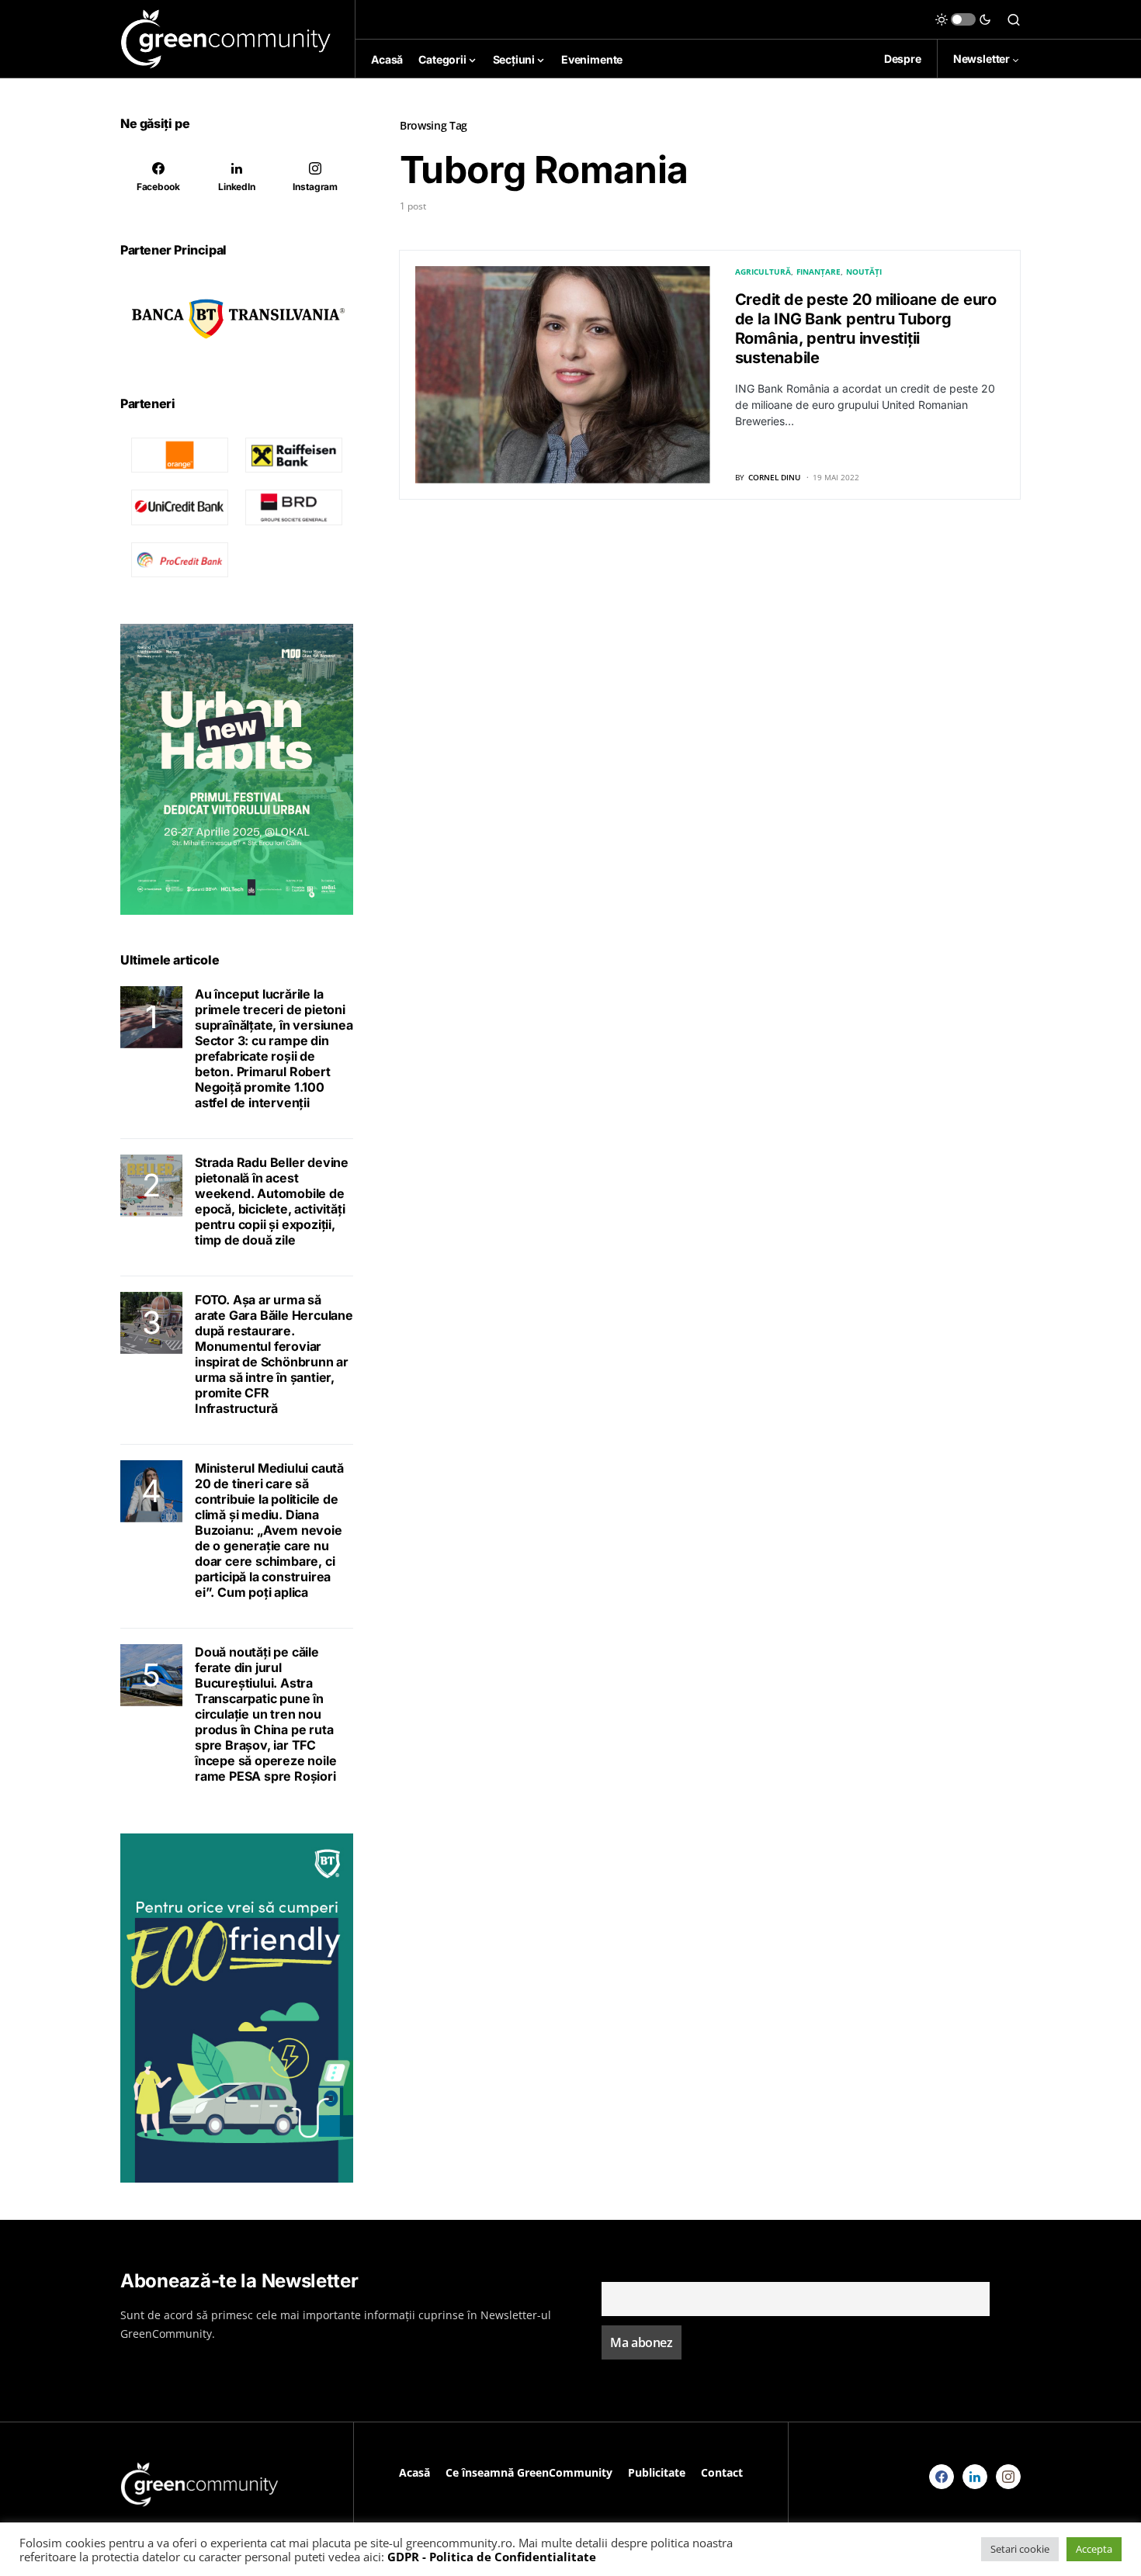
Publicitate (657, 2472)
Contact (722, 2472)
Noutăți (864, 272)
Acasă (414, 2472)
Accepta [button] (1094, 2549)
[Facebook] (942, 2477)
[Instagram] (1008, 2477)
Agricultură (763, 272)
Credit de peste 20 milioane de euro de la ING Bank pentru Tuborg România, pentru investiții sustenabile (866, 329)
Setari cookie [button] (1020, 2549)
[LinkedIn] (975, 2477)
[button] (963, 19)
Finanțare (818, 272)
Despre (903, 59)
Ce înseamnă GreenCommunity (529, 2472)
